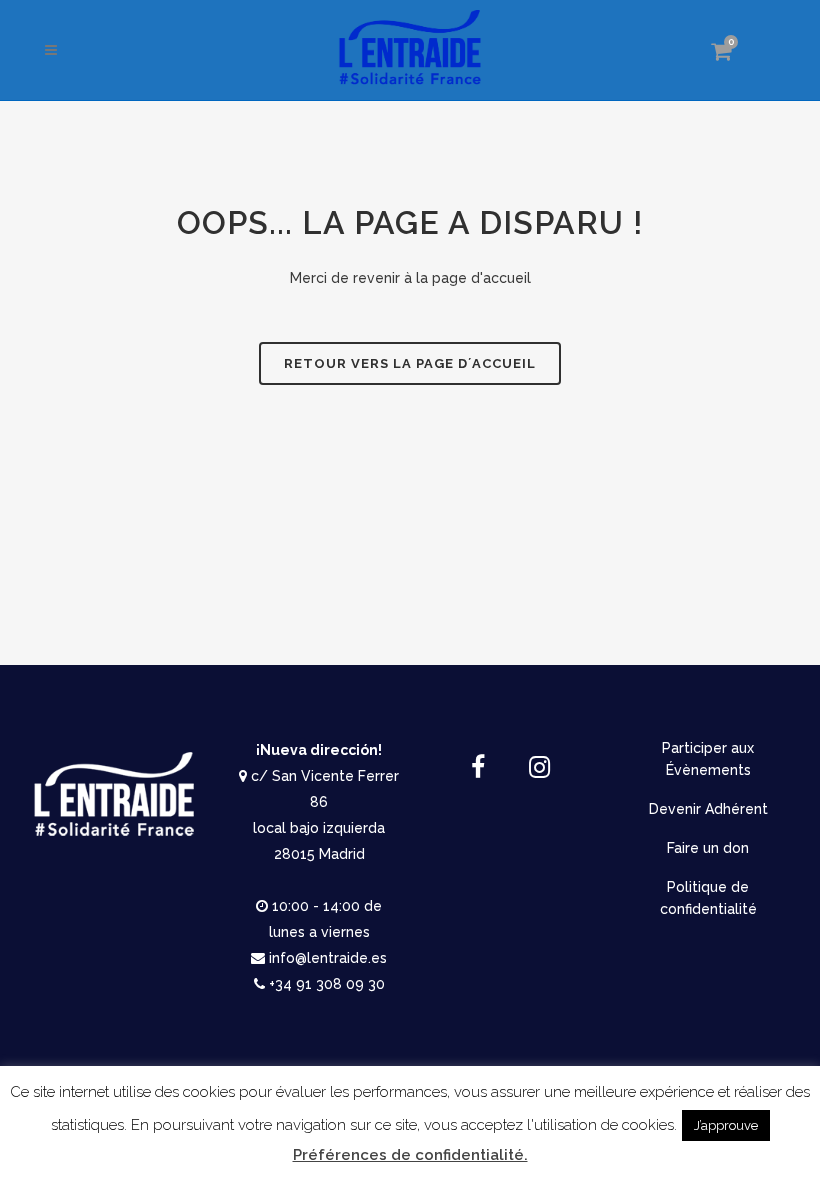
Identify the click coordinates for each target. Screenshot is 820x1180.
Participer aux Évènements (708, 759)
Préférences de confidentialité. (410, 1155)
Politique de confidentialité (708, 898)
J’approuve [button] (726, 1125)
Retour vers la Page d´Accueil (410, 363)
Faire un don (708, 848)
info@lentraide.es (328, 958)
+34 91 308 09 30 (327, 984)
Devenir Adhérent (708, 809)
